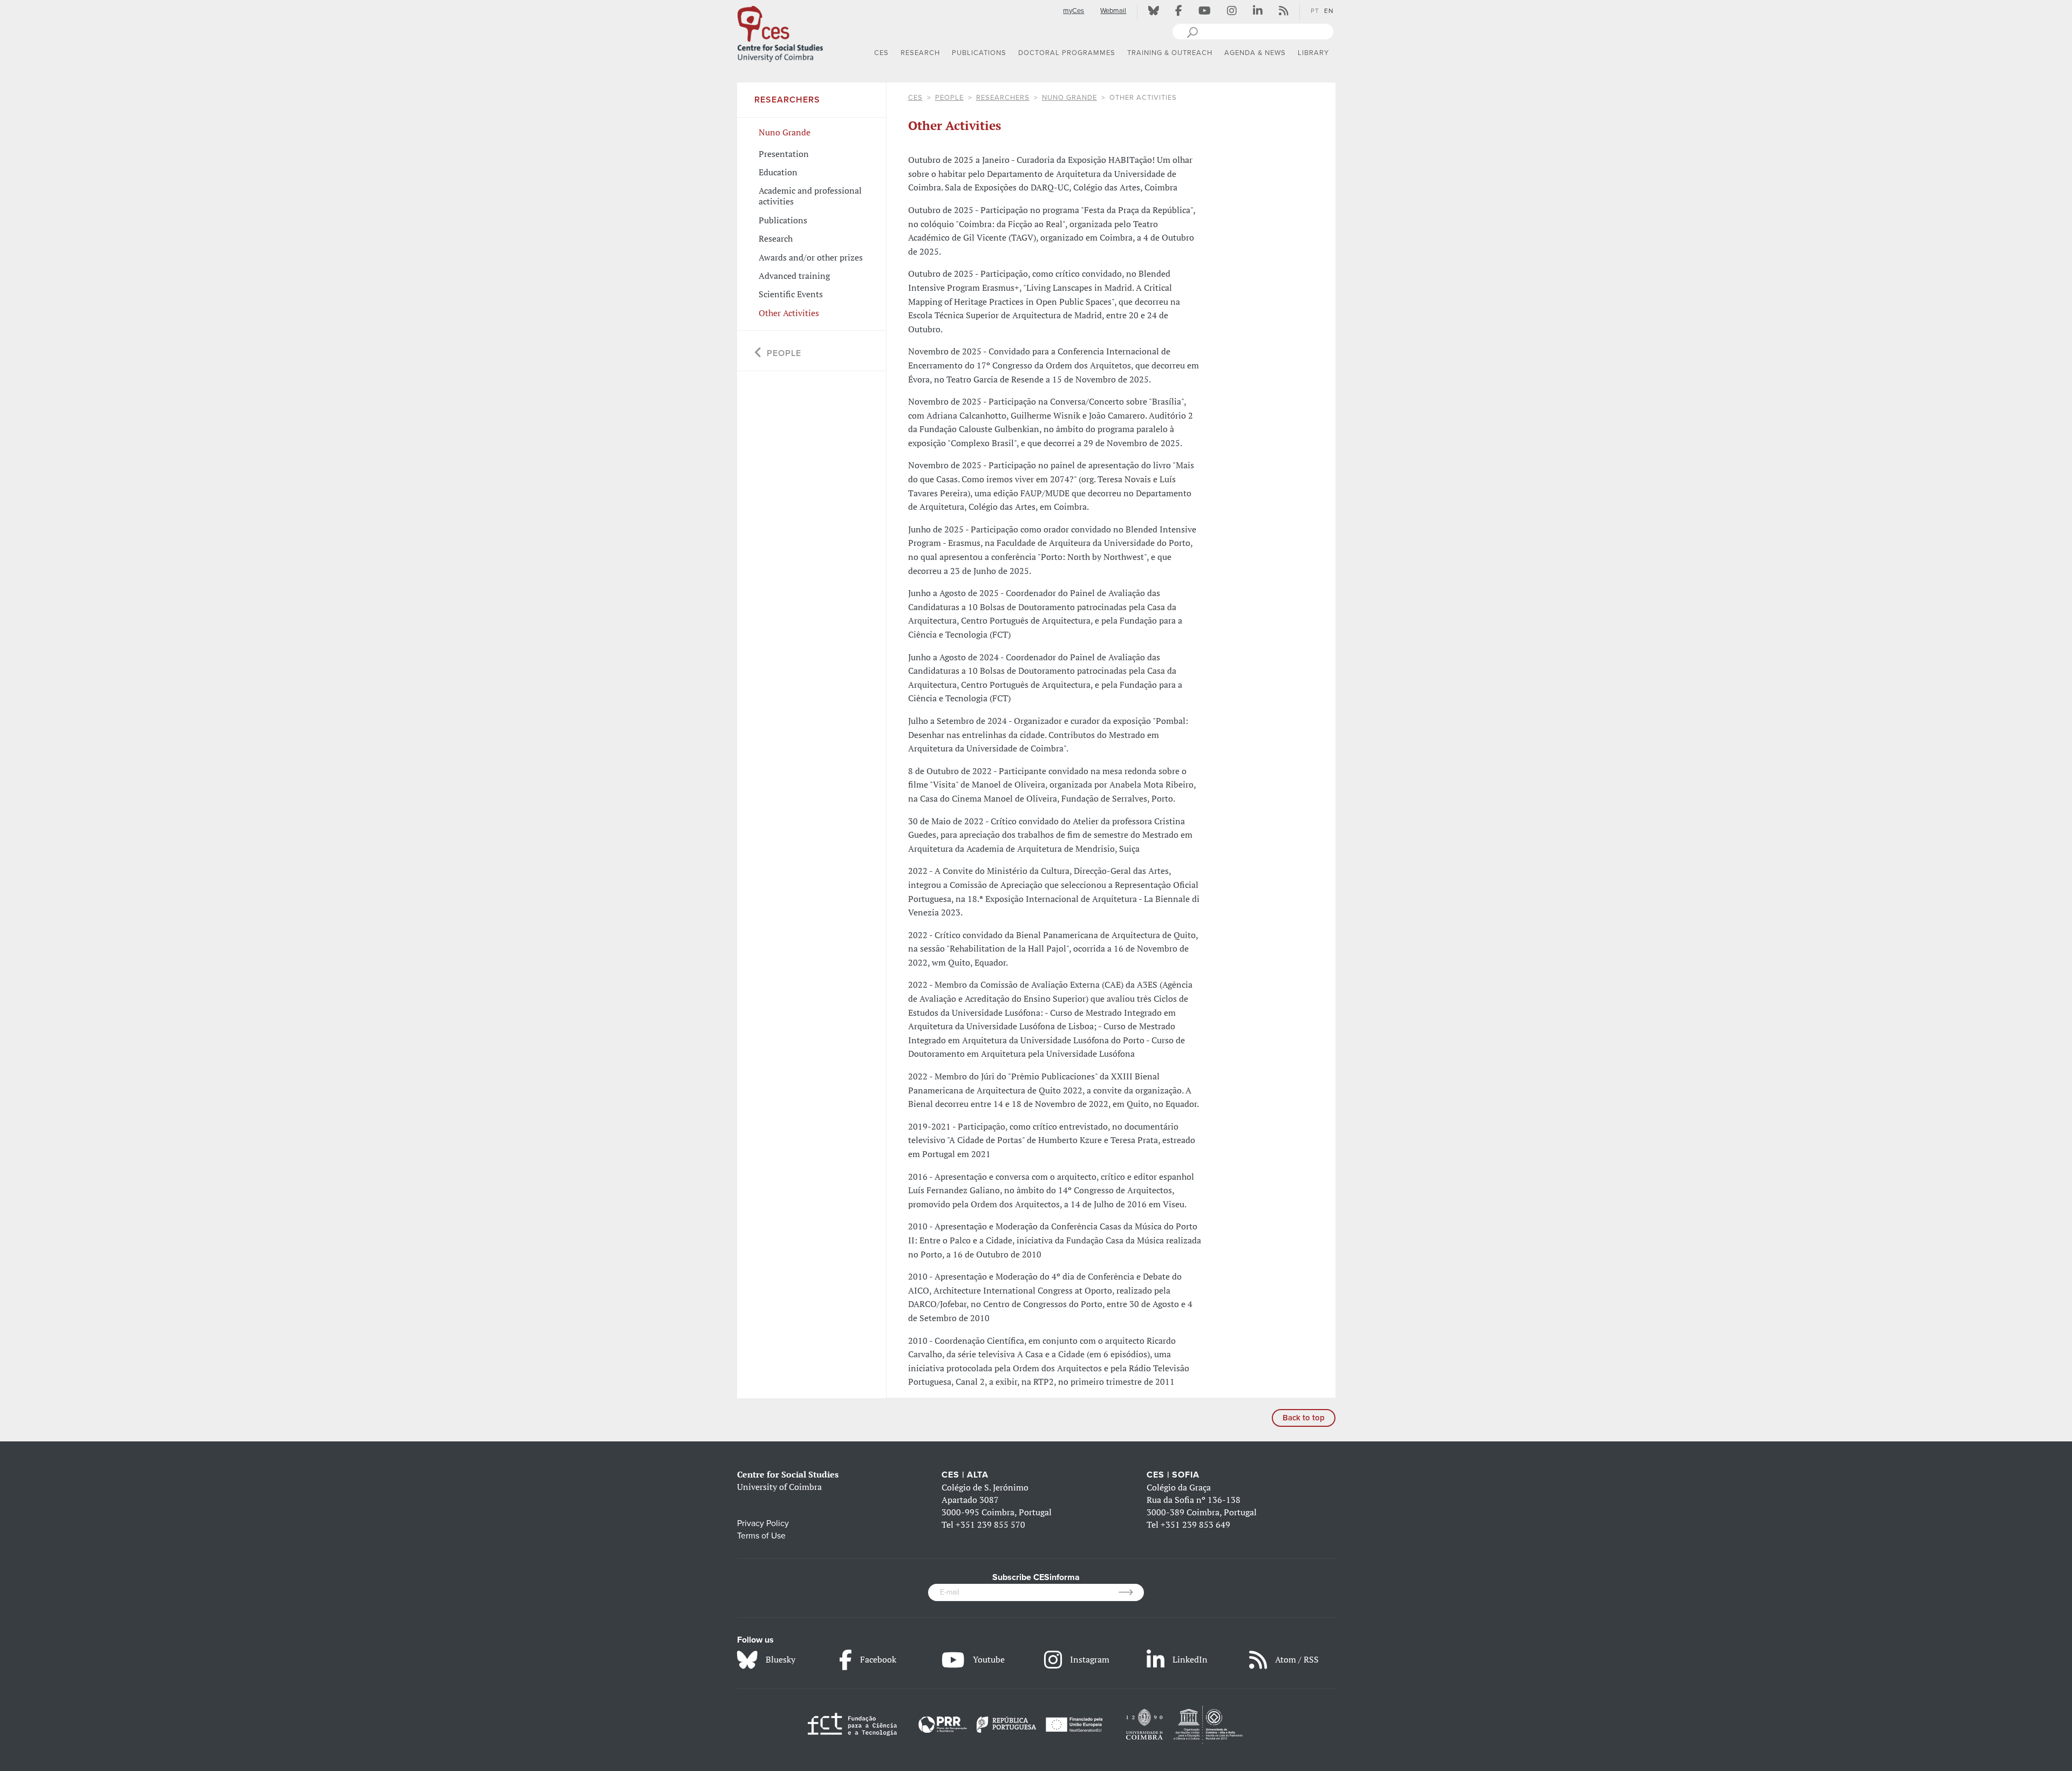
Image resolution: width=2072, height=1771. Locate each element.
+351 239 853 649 (1195, 1524)
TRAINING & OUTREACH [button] (1170, 53)
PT (1315, 11)
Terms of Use (761, 1536)
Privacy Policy (763, 1523)
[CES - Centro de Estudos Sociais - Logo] (780, 32)
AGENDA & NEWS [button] (1255, 53)
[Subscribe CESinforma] (1131, 1592)
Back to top (1304, 1418)
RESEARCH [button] (920, 53)
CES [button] (881, 53)
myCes (1074, 11)
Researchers (1003, 98)
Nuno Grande (1069, 98)
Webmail (1113, 11)
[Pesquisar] (1192, 31)
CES (915, 98)
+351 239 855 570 (990, 1524)
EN (1329, 11)
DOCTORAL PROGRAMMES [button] (1067, 53)
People (949, 98)
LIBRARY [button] (1313, 53)
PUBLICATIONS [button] (979, 53)
